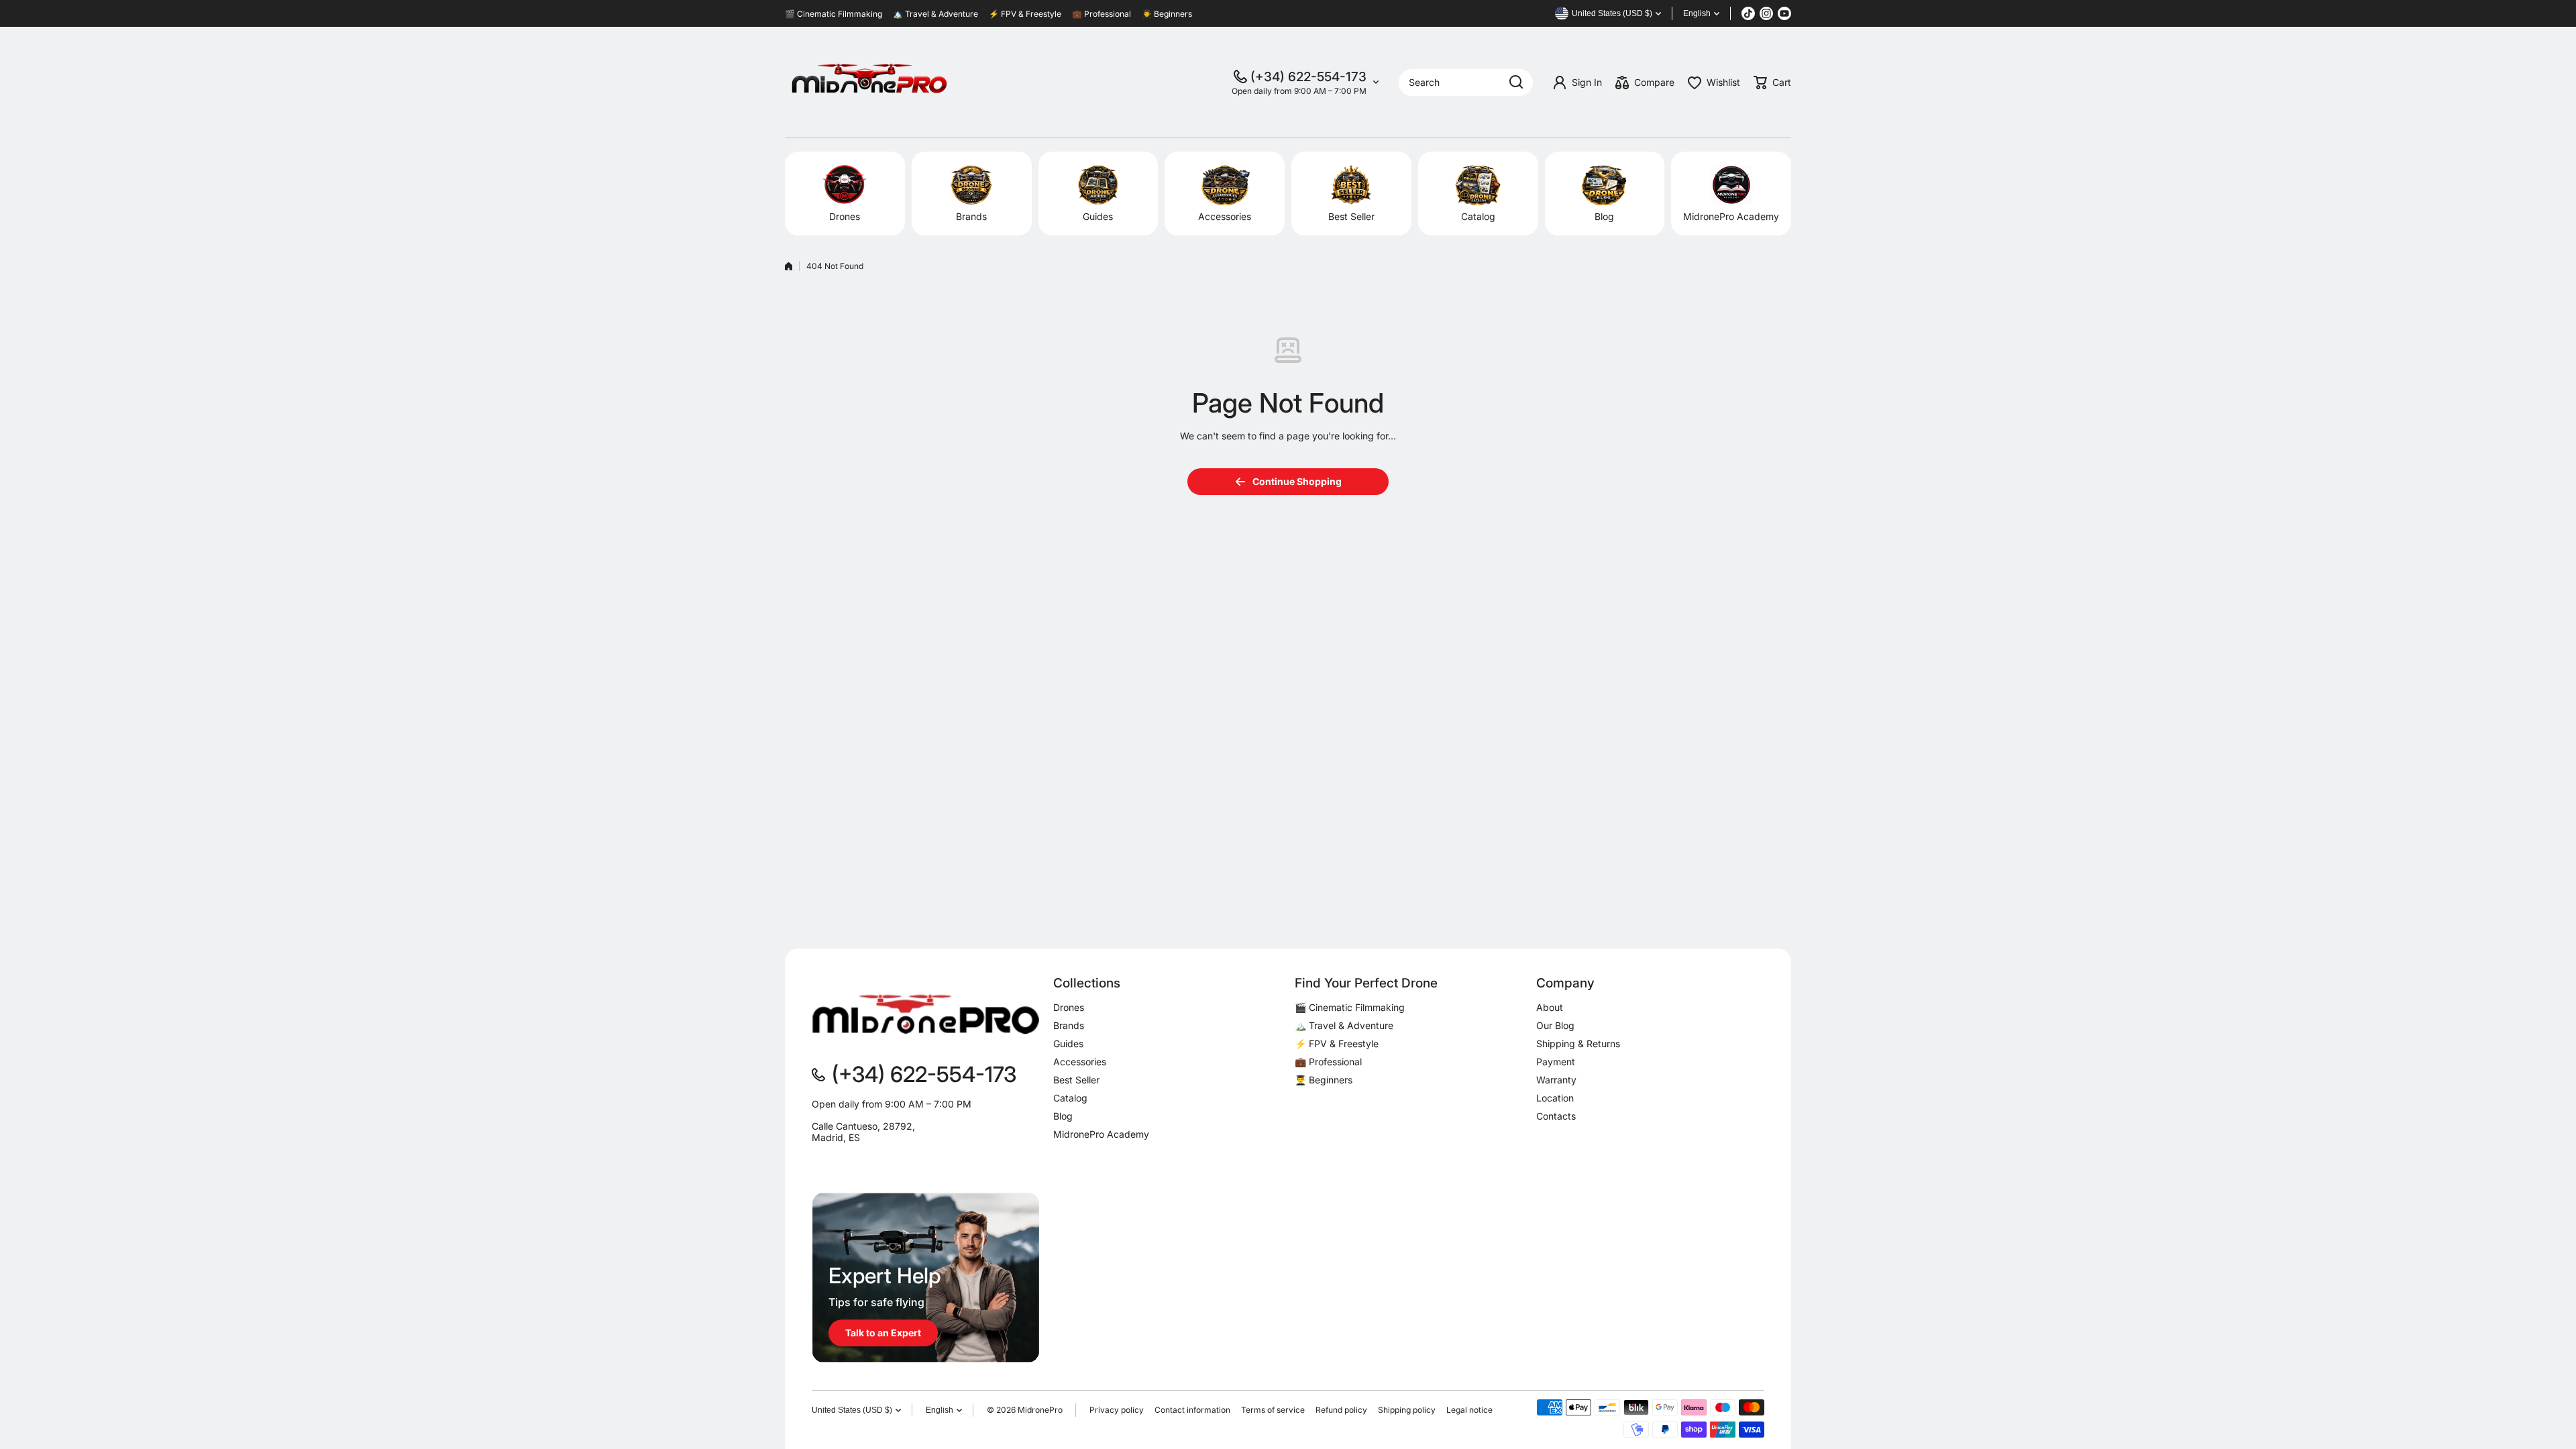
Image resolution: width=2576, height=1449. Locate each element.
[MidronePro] (869, 82)
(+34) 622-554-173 (1308, 77)
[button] (1772, 83)
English (1697, 13)
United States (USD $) (852, 1410)
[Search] (1516, 83)
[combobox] (1466, 83)
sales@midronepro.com (863, 1160)
